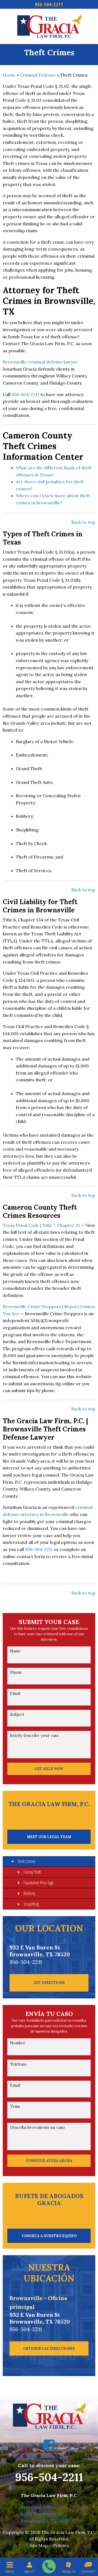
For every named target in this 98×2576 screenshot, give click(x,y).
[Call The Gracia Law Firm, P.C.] (49, 2566)
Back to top (83, 522)
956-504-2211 (49, 4)
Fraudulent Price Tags (38, 1883)
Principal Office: (39, 2507)
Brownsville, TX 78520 (46, 2521)
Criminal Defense (38, 75)
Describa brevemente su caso (37, 2127)
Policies (61, 2545)
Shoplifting (31, 1904)
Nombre (18, 2043)
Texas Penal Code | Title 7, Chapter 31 (41, 1225)
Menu (10, 2572)
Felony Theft (32, 1872)
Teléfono (18, 2064)
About (29, 2572)
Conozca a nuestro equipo (49, 2236)
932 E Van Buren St (41, 2514)
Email (15, 1693)
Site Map (39, 2545)
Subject (17, 1715)
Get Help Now (49, 1769)
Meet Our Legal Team (49, 1837)
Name (15, 1651)
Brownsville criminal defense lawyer (40, 362)
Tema (15, 2106)
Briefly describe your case (35, 1736)
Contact (88, 2572)
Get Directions (49, 1983)
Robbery (29, 1893)
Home (9, 75)
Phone (16, 1672)
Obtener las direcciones (49, 2348)
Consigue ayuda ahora (49, 2161)
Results (69, 2572)
